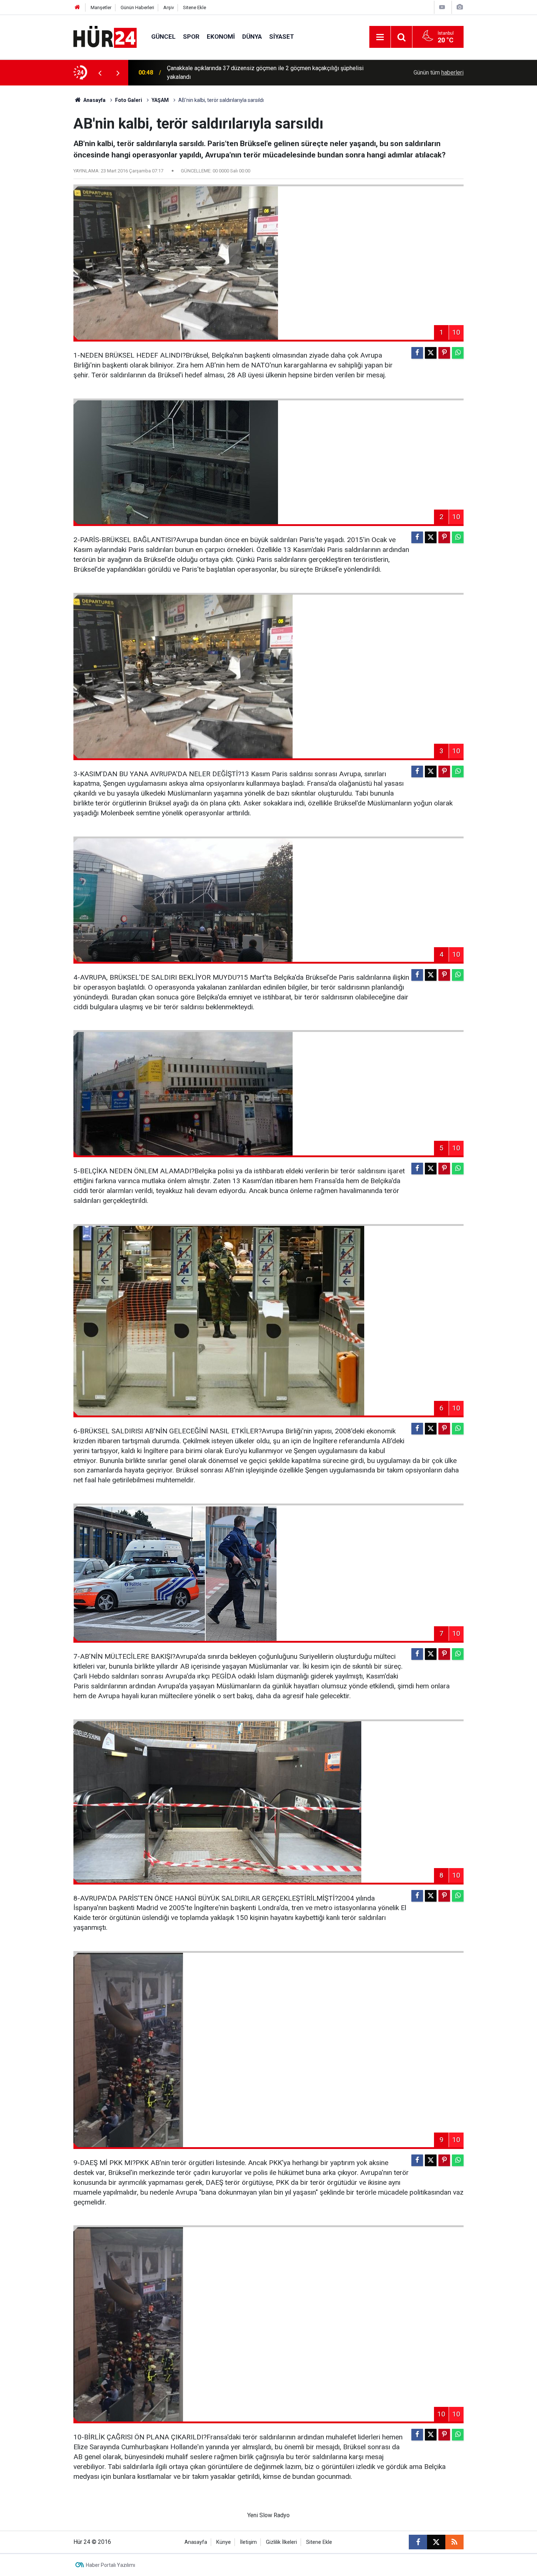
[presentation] (100, 73)
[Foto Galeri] (460, 7)
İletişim (248, 2542)
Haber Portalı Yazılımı (111, 2565)
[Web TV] (442, 7)
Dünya (252, 37)
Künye (224, 2542)
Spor (191, 37)
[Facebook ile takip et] (418, 2542)
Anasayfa (94, 100)
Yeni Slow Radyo (268, 2515)
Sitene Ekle (195, 7)
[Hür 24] (105, 36)
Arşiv (169, 7)
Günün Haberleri (137, 7)
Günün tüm (439, 73)
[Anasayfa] (77, 7)
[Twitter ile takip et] (436, 2542)
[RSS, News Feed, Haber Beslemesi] (454, 2542)
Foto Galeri (129, 100)
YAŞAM (160, 100)
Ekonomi (221, 37)
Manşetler (101, 7)
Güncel (163, 37)
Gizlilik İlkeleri (281, 2542)
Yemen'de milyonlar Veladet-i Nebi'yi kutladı (222, 73)
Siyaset (282, 37)
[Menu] (380, 37)
